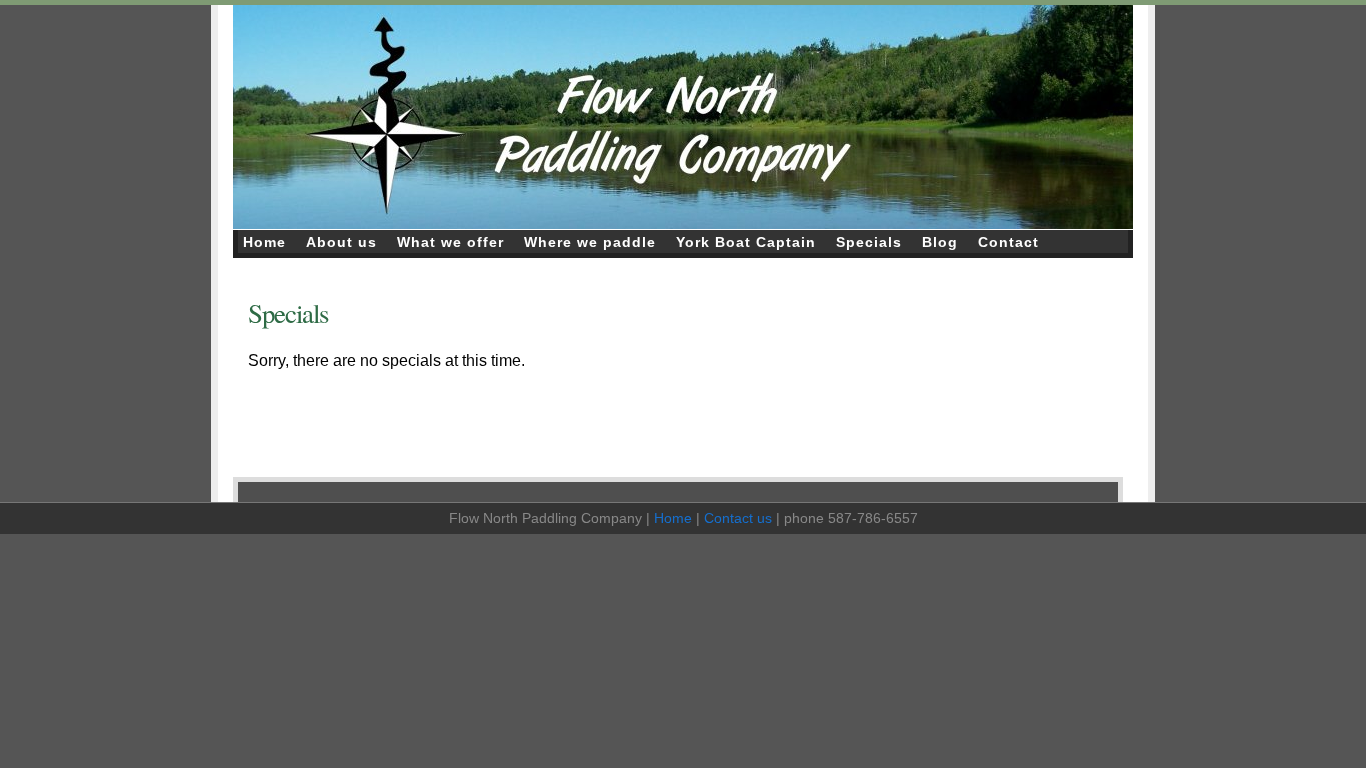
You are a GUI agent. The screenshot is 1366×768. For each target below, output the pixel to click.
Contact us (738, 518)
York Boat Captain (746, 242)
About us (341, 242)
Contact (1008, 242)
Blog (940, 242)
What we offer (450, 242)
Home (264, 242)
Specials (869, 242)
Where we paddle (590, 242)
